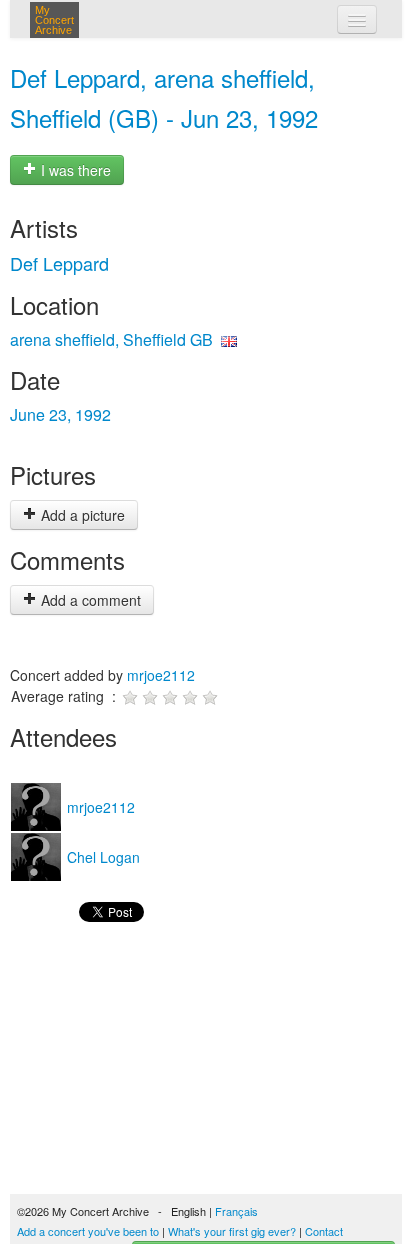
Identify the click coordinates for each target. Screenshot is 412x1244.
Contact (324, 1231)
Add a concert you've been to (88, 1231)
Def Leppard (59, 263)
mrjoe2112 (161, 675)
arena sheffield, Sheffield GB (111, 339)
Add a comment (89, 600)
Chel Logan (101, 857)
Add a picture (81, 515)
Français (236, 1211)
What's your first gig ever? (232, 1231)
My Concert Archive (54, 20)
